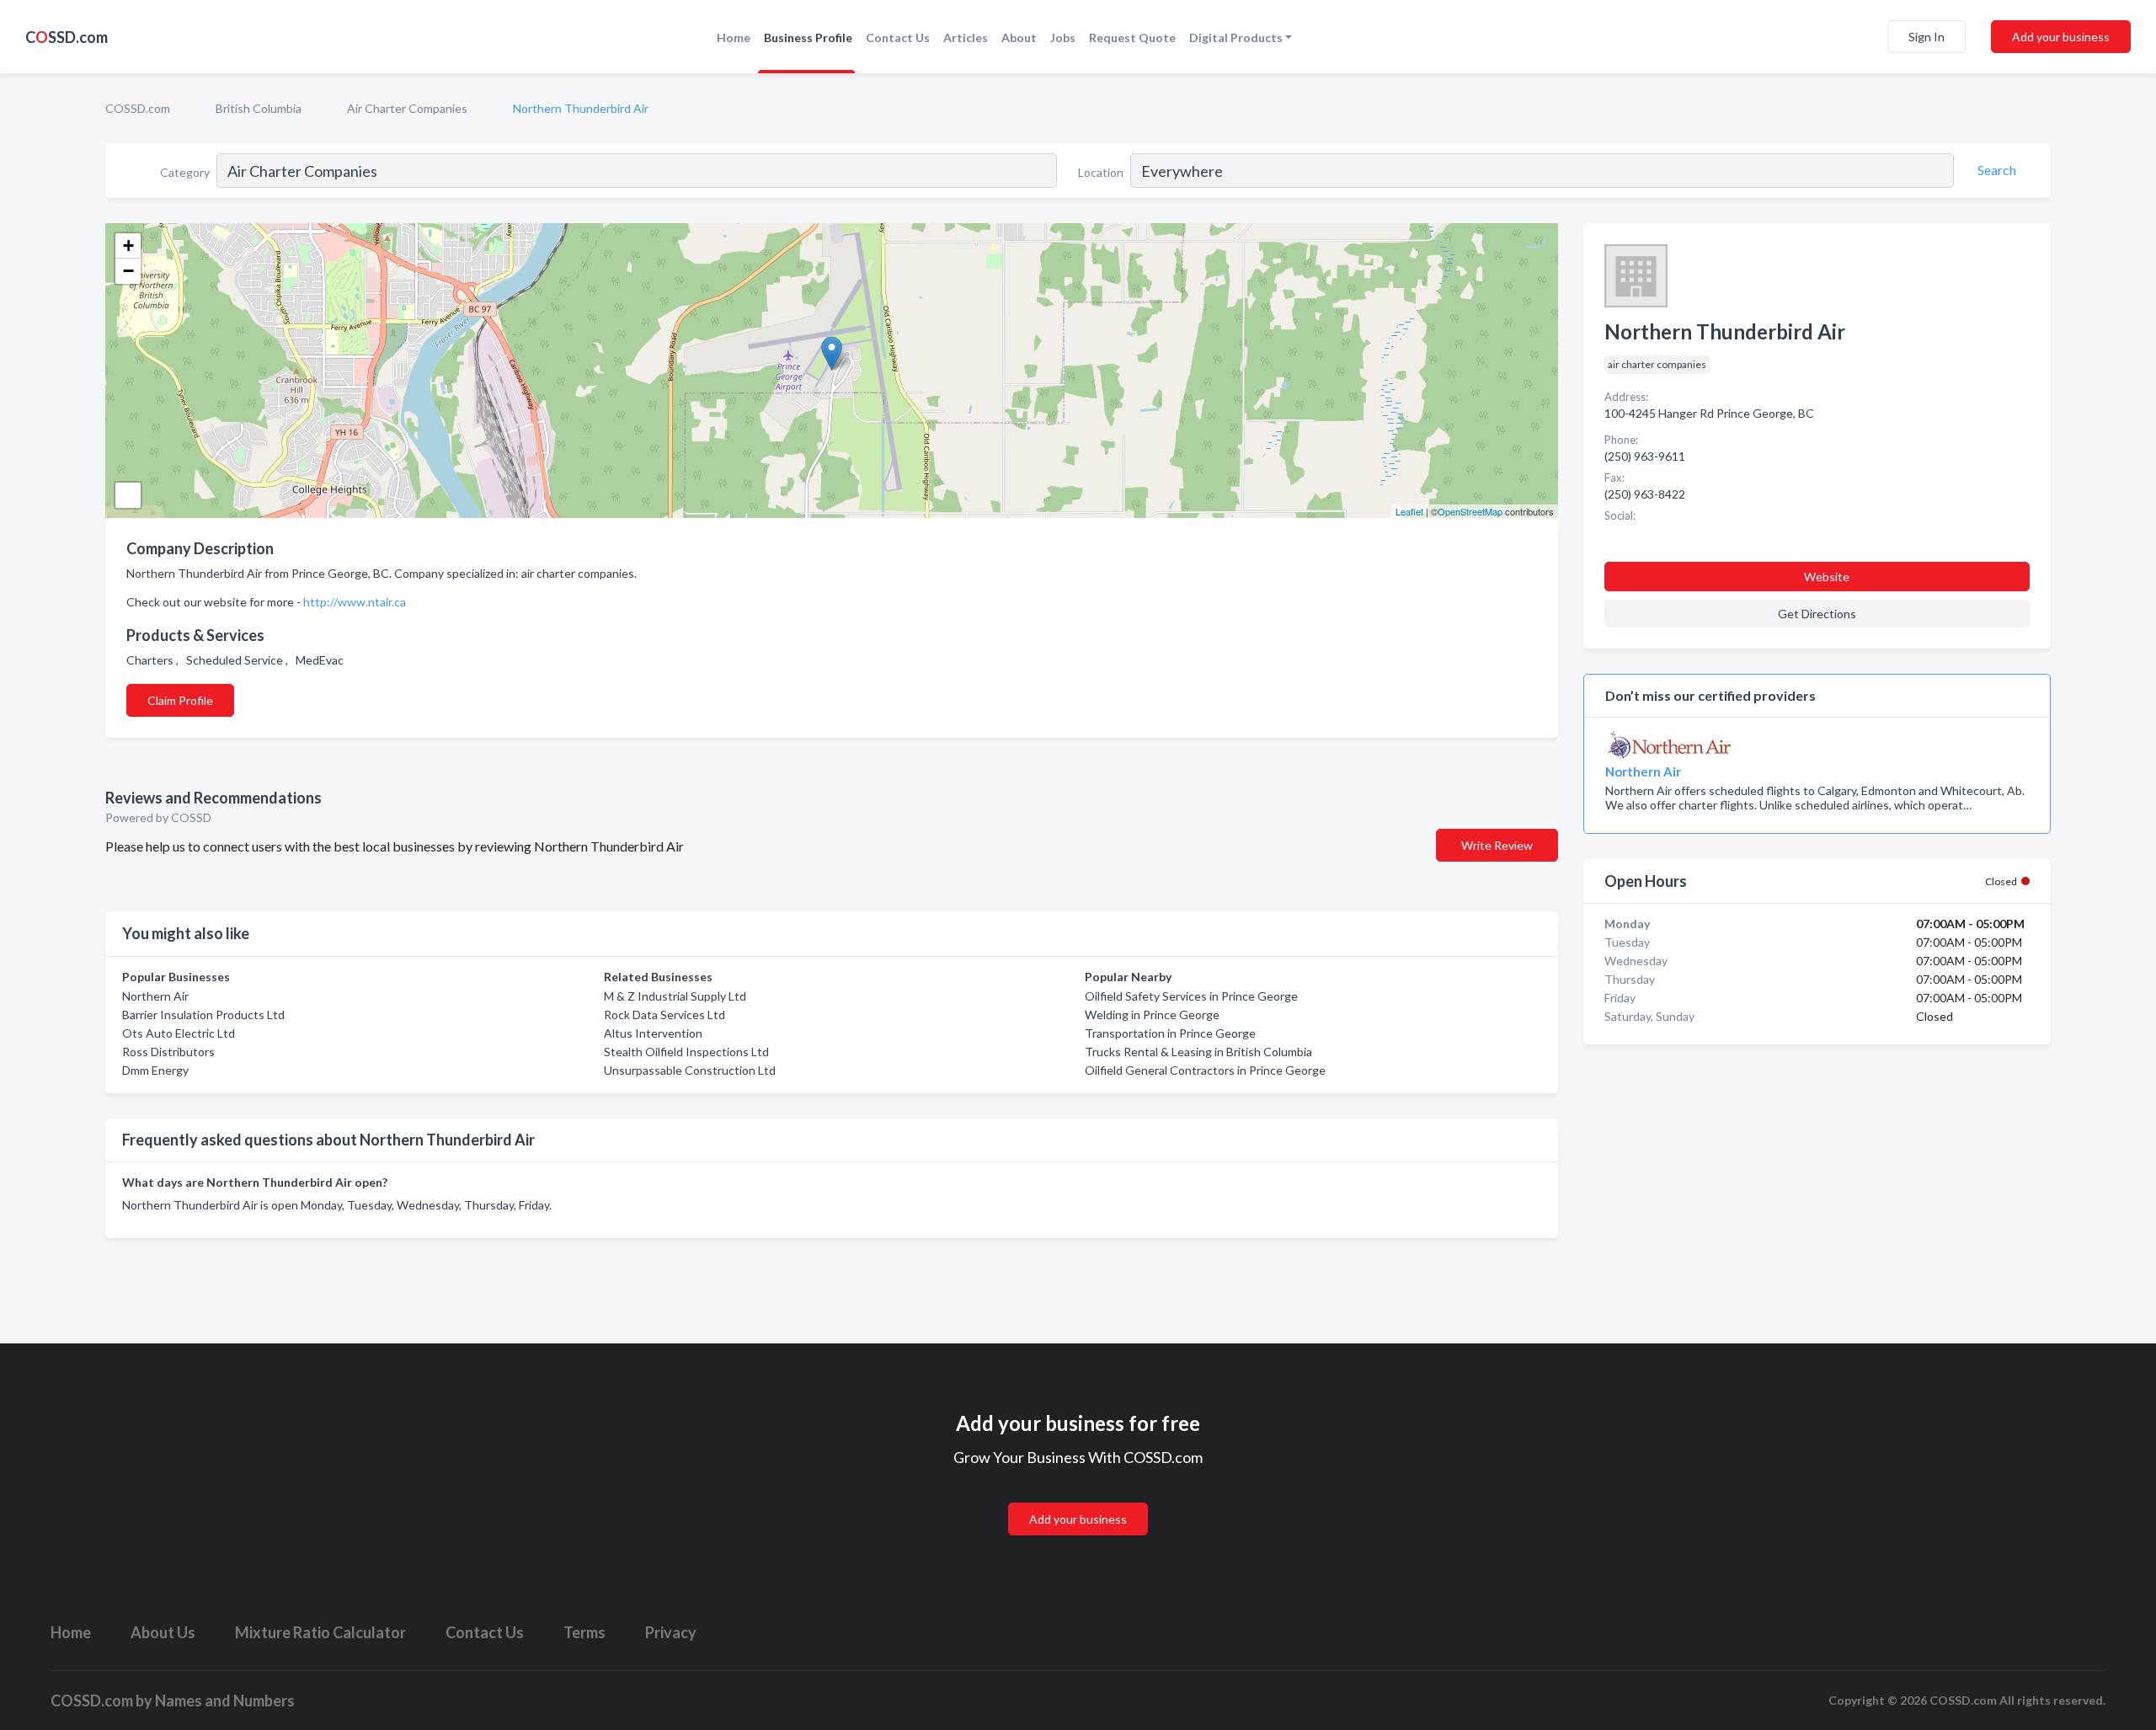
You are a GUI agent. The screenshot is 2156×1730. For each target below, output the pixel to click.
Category (185, 172)
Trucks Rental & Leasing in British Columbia (1198, 1052)
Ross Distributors (168, 1052)
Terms (584, 1632)
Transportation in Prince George (1170, 1033)
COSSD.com (138, 108)
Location (1101, 172)
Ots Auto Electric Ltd (179, 1033)
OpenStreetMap (1470, 511)
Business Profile (808, 37)
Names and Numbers (225, 1701)
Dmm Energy (155, 1070)
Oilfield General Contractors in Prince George (1205, 1070)
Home (734, 37)
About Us (163, 1632)
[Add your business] (1078, 1499)
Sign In (1927, 37)
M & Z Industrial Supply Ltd (675, 996)
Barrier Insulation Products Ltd (203, 1015)
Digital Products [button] (1236, 37)
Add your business (2061, 37)
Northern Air (155, 996)
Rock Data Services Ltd (664, 1015)
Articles (966, 37)
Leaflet (1409, 511)
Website (1827, 577)
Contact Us (898, 37)
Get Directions (1817, 614)
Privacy (671, 1632)
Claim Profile (180, 700)
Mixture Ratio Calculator (320, 1632)
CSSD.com (67, 37)
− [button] (128, 271)
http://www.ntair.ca (355, 602)
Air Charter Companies (407, 108)
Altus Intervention (653, 1033)
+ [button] (128, 246)
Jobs (1063, 37)
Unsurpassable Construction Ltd (690, 1070)
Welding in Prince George (1152, 1015)
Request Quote (1132, 37)
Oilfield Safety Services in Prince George (1191, 996)
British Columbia (259, 108)
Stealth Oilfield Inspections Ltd (686, 1052)
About (1019, 37)
